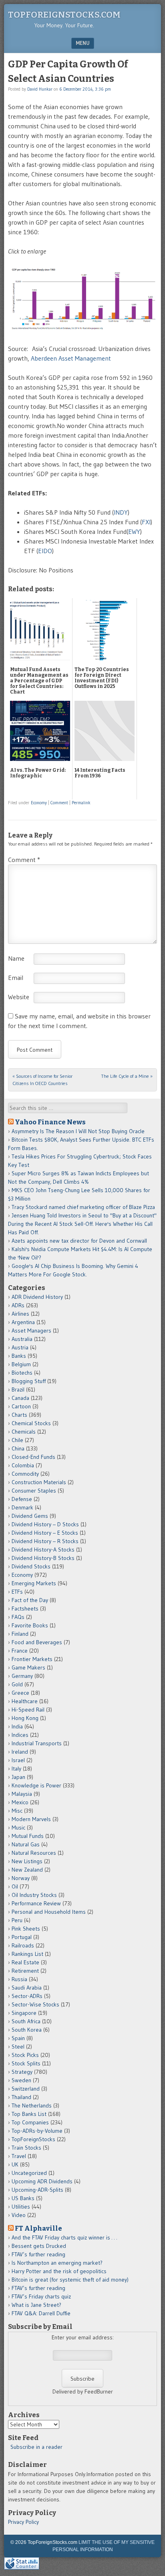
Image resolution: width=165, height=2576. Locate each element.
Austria (20, 1347)
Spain (18, 2038)
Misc (17, 1811)
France (20, 1651)
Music (18, 1828)
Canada (20, 1398)
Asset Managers (31, 1331)
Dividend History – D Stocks (45, 1524)
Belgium (21, 1364)
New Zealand (27, 1870)
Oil (15, 1886)
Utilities (21, 2207)
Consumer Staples (34, 1491)
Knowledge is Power (36, 1785)
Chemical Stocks (31, 1423)
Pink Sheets (26, 1929)
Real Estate (25, 1962)
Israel (18, 1760)
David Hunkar (40, 89)
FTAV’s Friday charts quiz (41, 2296)
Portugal (22, 1937)
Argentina (23, 1322)
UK (15, 2164)
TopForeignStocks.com (64, 15)
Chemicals (24, 1432)
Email (16, 978)
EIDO (45, 551)
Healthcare (25, 1701)
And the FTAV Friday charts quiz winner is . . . (65, 2237)
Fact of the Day (30, 1600)
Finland (20, 1634)
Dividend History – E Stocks (45, 1533)
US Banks (23, 2198)
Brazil (18, 1389)
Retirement (25, 1971)
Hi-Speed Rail (28, 1710)
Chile (17, 1440)
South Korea (27, 2030)
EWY (134, 531)
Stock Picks (25, 2055)
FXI (146, 522)
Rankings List (27, 1954)
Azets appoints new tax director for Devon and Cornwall (79, 1241)
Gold (17, 1684)
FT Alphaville (38, 2228)
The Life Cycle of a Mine (127, 1076)
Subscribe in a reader (36, 2447)
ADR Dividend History (37, 1297)
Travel (19, 2156)
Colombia (23, 1465)
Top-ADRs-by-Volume (37, 2131)
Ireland (20, 1752)
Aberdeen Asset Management (71, 358)
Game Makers (28, 1667)
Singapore (24, 2013)
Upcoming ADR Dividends (42, 2181)
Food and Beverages (37, 1642)
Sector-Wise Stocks (35, 2004)
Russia (19, 1979)
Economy (39, 803)
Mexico (20, 1802)
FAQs (18, 1617)
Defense (22, 1499)
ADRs (18, 1305)
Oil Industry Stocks (34, 1895)
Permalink (81, 803)
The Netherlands (32, 2105)
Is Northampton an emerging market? (57, 2263)
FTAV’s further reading (38, 2254)
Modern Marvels (31, 1819)
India (17, 1726)
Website (19, 997)
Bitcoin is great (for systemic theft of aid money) (70, 2280)
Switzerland (26, 2089)
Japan (18, 1777)
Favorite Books (30, 1625)
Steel (18, 2047)
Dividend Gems (30, 1516)
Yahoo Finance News (50, 1122)
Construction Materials (39, 1482)
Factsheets (25, 1608)
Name (16, 958)
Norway (21, 1878)
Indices (20, 1735)
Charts (19, 1415)
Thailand (21, 2097)
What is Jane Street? (36, 2305)
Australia (22, 1339)
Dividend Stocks (31, 1566)
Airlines (20, 1314)
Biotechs (22, 1373)
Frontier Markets (32, 1659)
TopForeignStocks (33, 2139)
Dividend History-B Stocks (43, 1558)
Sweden (21, 2080)
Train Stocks (26, 2148)
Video (19, 2215)
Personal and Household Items (49, 1912)
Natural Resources (34, 1853)
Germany (22, 1676)
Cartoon (21, 1406)
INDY (121, 512)
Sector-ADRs (27, 1996)
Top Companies (30, 2122)
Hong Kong (25, 1718)
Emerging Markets (34, 1583)
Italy (16, 1769)
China (18, 1448)
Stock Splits (26, 2063)
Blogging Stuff (29, 1381)
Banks (19, 1356)
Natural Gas (26, 1844)
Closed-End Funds (33, 1457)
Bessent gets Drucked (39, 2246)
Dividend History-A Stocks (43, 1550)
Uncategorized (29, 2173)
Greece (20, 1693)
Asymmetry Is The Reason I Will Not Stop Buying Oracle (78, 1131)
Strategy (22, 2072)
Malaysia (22, 1794)
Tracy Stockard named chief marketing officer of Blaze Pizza (83, 1207)
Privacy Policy (23, 2522)
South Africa (26, 2021)
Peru (17, 1920)
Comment (59, 803)
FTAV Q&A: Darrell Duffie (41, 2313)
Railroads (23, 1945)
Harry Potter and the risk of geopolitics (59, 2271)
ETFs (17, 1592)
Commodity (25, 1474)
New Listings (27, 1861)
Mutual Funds (28, 1836)
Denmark (22, 1507)
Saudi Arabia (27, 1988)
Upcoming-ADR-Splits (37, 2190)
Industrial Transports (37, 1743)
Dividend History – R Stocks (45, 1541)
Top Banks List (29, 2114)
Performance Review (36, 1903)
